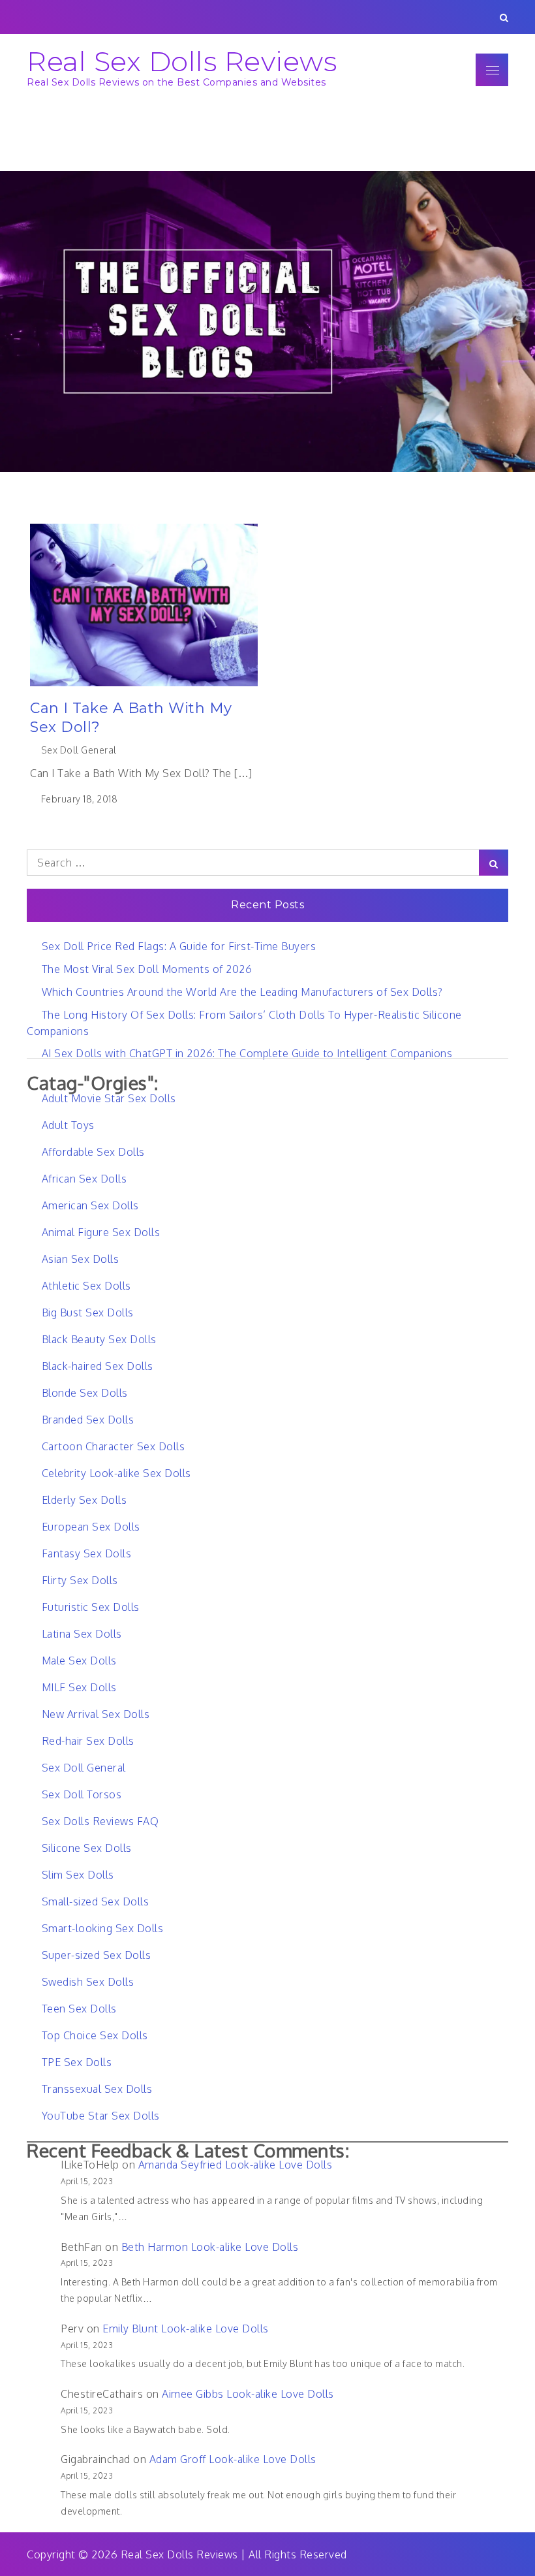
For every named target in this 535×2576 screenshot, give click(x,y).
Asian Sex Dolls (80, 1259)
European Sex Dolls (91, 1527)
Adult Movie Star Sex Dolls (109, 1098)
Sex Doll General (79, 750)
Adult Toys (68, 1125)
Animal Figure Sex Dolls (101, 1232)
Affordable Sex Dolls (93, 1152)
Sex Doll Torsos (82, 1794)
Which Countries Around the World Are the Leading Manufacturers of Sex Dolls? (242, 992)
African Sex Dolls (84, 1179)
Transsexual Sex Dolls (97, 2089)
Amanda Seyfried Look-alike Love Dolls (236, 2165)
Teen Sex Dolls (79, 2009)
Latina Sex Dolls (82, 1634)
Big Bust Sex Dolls (88, 1312)
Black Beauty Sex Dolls (99, 1339)
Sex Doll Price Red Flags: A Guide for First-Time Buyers (179, 946)
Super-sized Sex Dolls (96, 1955)
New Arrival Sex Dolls (96, 1714)
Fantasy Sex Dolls (86, 1553)
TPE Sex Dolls (77, 2062)
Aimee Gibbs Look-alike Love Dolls (248, 2394)
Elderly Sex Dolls (84, 1500)
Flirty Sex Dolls (80, 1580)
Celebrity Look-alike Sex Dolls (116, 1473)
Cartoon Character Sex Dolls (113, 1446)
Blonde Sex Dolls (85, 1393)
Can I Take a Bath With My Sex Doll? (131, 718)
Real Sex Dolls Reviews (182, 61)
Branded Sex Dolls (88, 1420)
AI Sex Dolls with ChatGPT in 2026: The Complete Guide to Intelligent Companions (247, 1053)
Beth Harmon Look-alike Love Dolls (210, 2247)
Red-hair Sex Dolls (88, 1741)
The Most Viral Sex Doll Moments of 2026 (147, 969)
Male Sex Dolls (79, 1661)
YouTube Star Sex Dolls (101, 2116)
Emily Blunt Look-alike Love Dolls (186, 2329)
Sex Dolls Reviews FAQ (100, 1821)
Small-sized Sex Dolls (95, 1901)
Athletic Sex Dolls (86, 1286)
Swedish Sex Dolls (88, 1982)
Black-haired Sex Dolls (98, 1366)
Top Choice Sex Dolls (95, 2035)
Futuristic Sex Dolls (91, 1607)
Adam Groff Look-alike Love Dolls (233, 2459)
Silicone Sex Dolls (87, 1848)
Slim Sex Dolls (78, 1875)
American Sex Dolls (90, 1205)
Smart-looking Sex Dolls (102, 1928)
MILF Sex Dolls (79, 1687)
